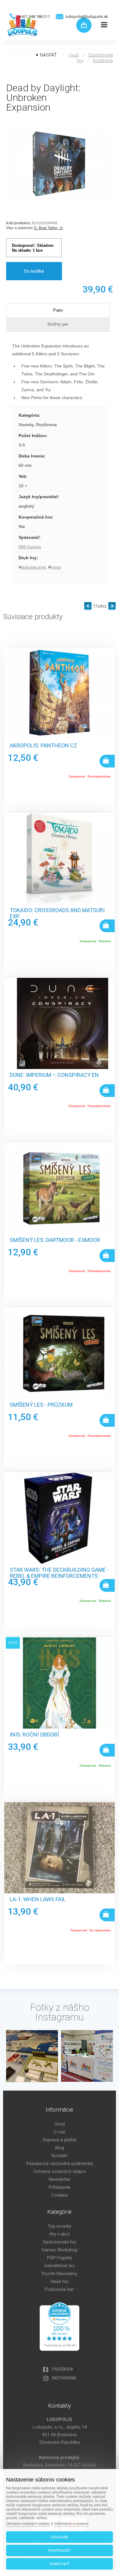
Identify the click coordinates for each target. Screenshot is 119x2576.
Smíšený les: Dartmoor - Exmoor (55, 1240)
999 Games (30, 547)
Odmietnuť (60, 2564)
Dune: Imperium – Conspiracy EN (54, 1075)
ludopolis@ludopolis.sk (87, 17)
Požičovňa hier (60, 2289)
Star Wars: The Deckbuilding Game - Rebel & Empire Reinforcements (59, 1573)
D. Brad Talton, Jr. (49, 228)
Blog (60, 2148)
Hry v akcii (60, 2234)
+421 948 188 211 (34, 17)
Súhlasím (59, 2537)
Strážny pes (58, 324)
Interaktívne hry (60, 2266)
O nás (60, 2132)
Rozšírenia (103, 60)
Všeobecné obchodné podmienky (60, 2164)
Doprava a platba (60, 2140)
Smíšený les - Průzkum (41, 1405)
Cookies (60, 2195)
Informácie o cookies (71, 2524)
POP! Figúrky (60, 2258)
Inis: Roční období (34, 1735)
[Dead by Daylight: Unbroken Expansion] (60, 204)
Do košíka (34, 271)
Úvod (74, 55)
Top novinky (60, 2226)
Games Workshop (60, 2250)
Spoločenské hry (60, 2242)
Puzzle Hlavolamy (60, 2274)
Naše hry (60, 2281)
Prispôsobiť (60, 2550)
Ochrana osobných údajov (60, 2171)
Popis (58, 310)
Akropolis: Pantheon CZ (43, 746)
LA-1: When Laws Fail (38, 1899)
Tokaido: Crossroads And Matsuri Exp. (57, 913)
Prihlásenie (60, 2187)
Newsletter (60, 2179)
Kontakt (60, 2156)
